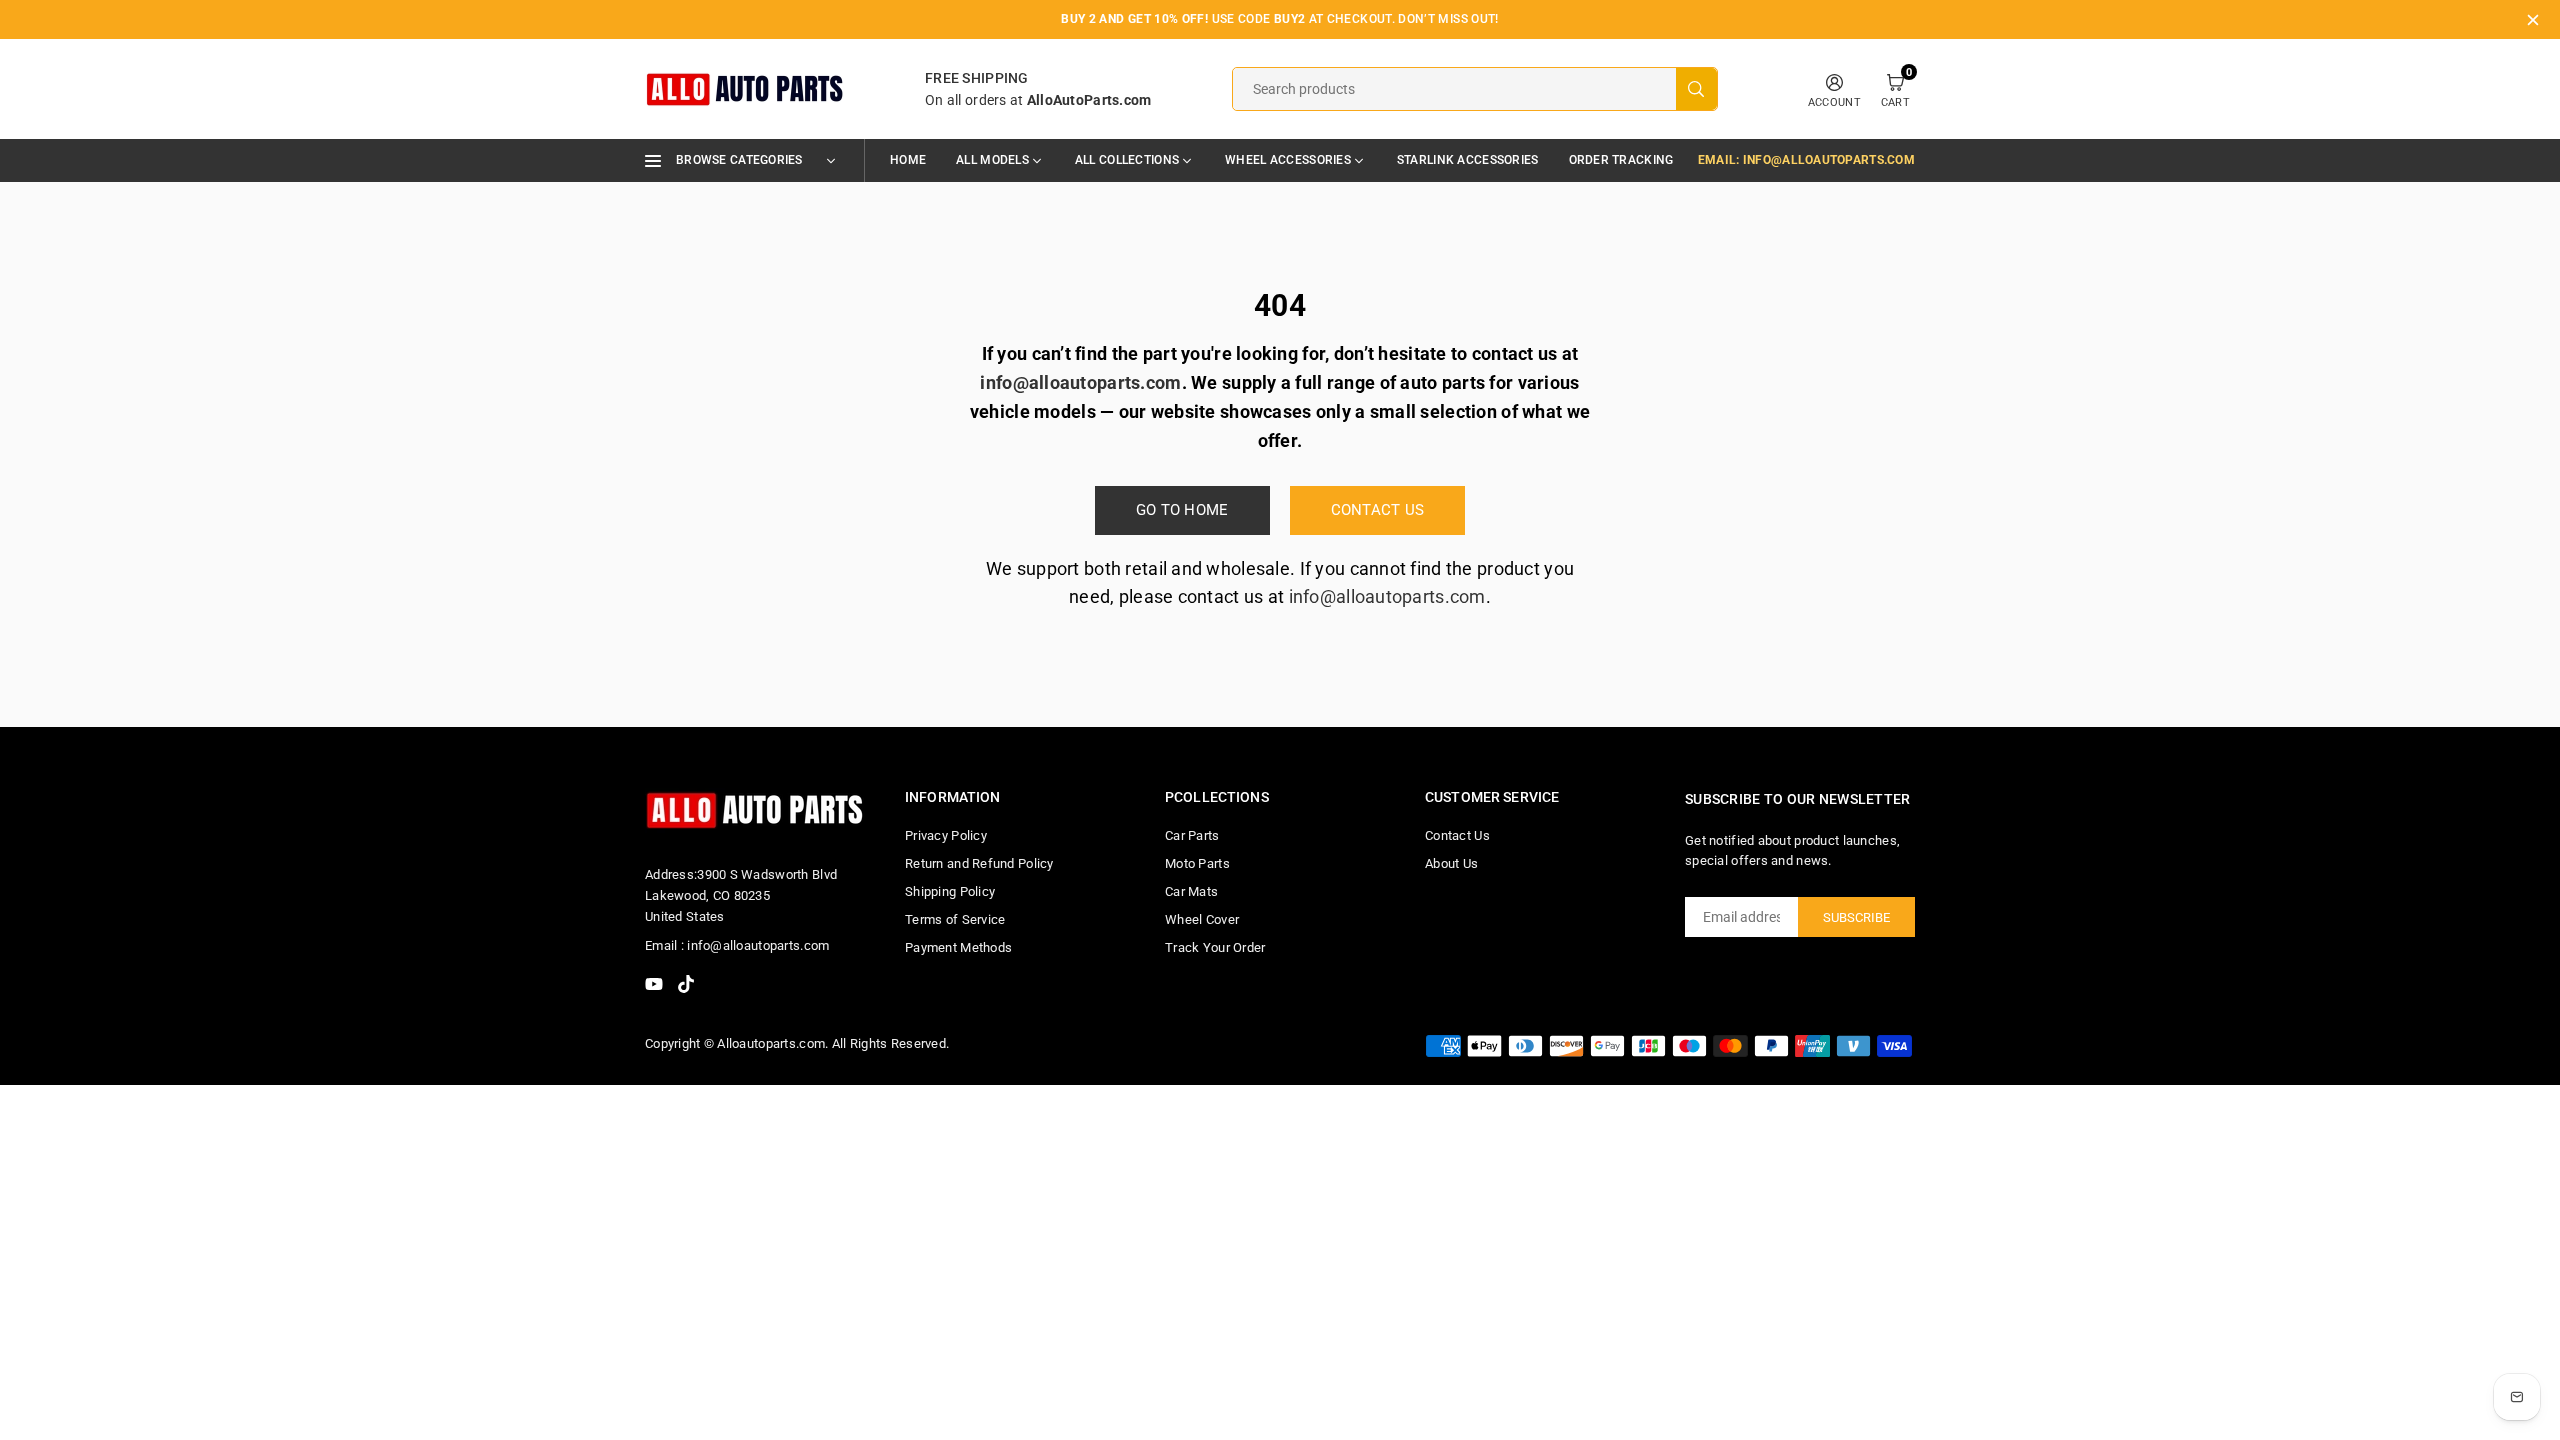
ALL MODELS (992, 160)
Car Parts (1192, 835)
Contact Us (1457, 835)
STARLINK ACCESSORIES (1468, 160)
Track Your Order (1215, 947)
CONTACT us (1378, 510)
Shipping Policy (950, 891)
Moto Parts (1197, 863)
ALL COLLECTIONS (1127, 160)
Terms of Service (955, 919)
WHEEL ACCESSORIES (1288, 160)
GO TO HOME (1182, 510)
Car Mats (1191, 891)
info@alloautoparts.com (1387, 596)
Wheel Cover (1202, 919)
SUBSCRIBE (1856, 917)
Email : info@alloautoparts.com (737, 946)
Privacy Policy (946, 835)
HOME (908, 160)
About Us (1451, 863)
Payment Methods (958, 947)
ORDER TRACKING (1621, 160)
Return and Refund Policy (979, 863)
